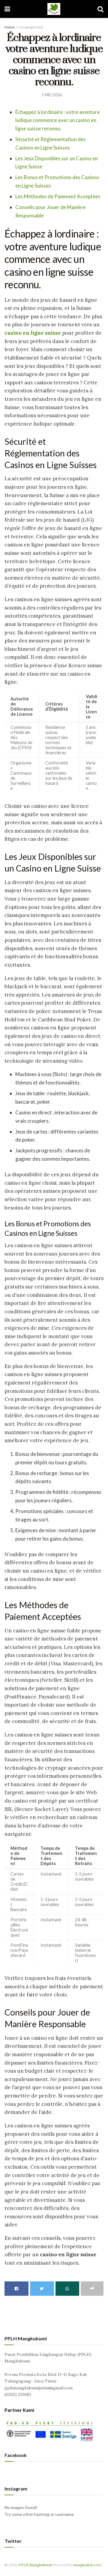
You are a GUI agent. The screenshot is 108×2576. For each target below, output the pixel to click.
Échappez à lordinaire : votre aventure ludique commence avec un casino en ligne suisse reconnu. (57, 120)
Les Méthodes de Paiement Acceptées (58, 196)
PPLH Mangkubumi (35, 2565)
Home (10, 27)
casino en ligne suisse (33, 333)
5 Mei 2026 (52, 95)
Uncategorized (31, 27)
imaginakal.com (87, 2565)
